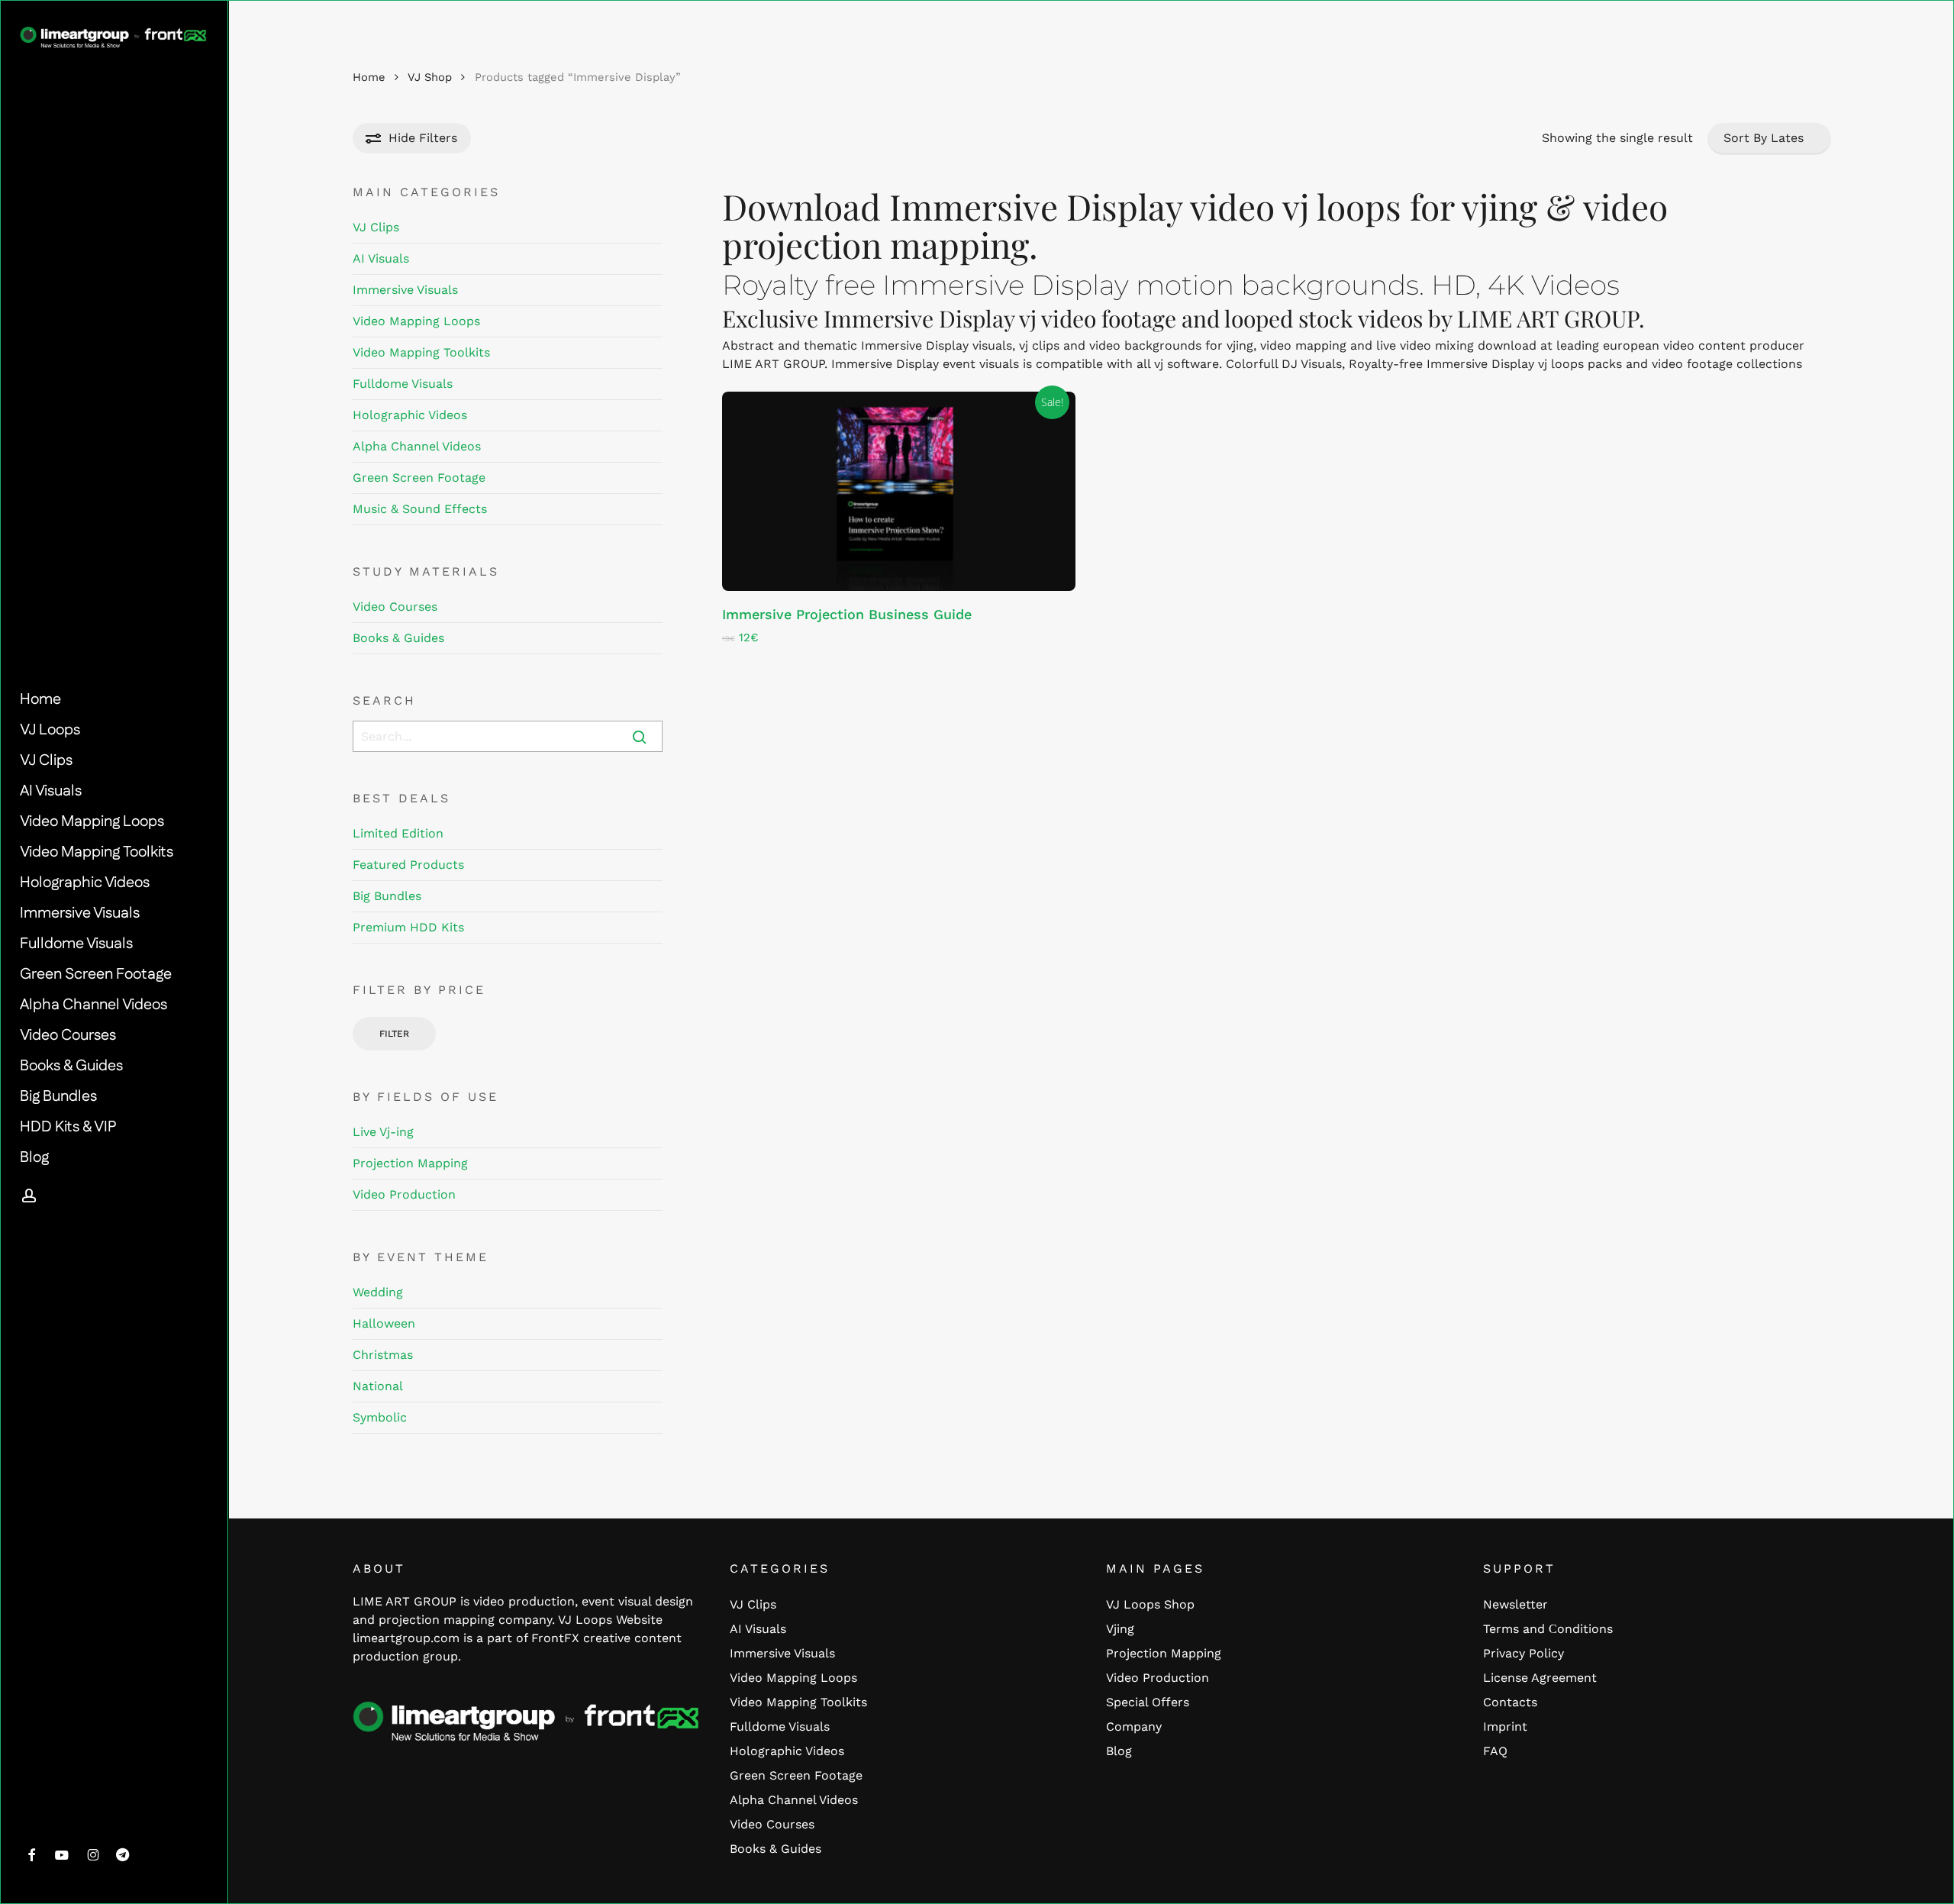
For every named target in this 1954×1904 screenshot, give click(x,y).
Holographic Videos (410, 415)
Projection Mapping (410, 1163)
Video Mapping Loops (416, 321)
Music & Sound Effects (420, 509)
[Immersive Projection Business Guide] (899, 491)
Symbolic (380, 1417)
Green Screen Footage (419, 478)
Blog (1119, 1751)
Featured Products (408, 865)
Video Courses (395, 607)
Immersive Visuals (405, 290)
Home (369, 77)
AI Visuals (381, 258)
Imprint (1505, 1727)
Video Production (404, 1194)
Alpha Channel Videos (417, 446)
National (378, 1386)
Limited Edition (398, 833)
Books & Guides (398, 638)
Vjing (1120, 1629)
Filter (394, 1034)
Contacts (1510, 1702)
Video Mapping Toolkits (421, 352)
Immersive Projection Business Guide (847, 614)
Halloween (384, 1323)
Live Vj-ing (383, 1132)
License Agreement (1540, 1678)
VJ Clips (376, 227)
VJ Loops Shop (1150, 1604)
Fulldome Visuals (403, 384)
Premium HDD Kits (408, 927)
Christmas (383, 1355)
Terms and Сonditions (1548, 1629)
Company (1134, 1727)
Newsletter (1515, 1604)
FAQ (1495, 1751)
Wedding (378, 1292)
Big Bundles (387, 896)
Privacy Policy (1524, 1653)
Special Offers (1148, 1702)
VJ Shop (430, 77)
